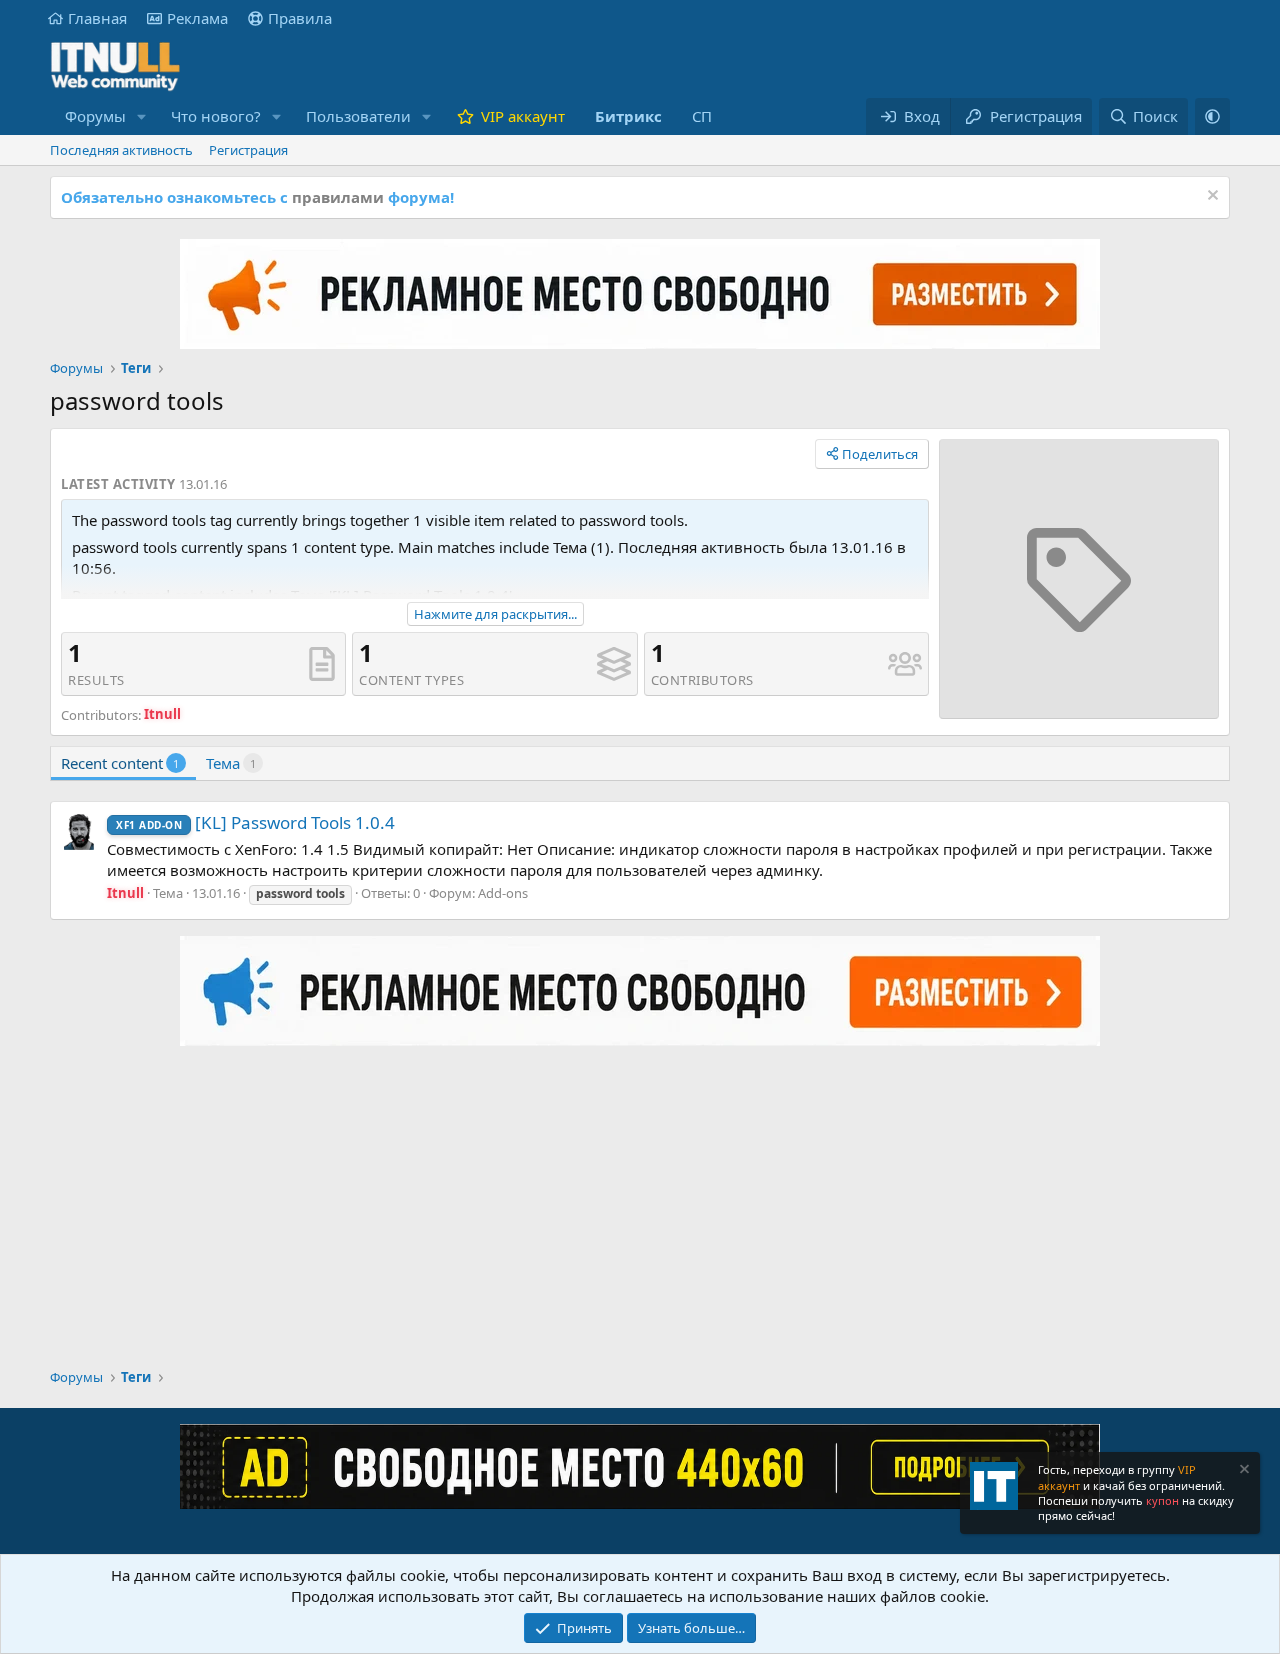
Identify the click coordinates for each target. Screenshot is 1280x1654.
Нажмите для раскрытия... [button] (495, 614)
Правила (300, 18)
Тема (231, 763)
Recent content (120, 763)
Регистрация (248, 150)
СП (702, 116)
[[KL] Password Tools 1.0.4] (79, 832)
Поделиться (880, 454)
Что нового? (216, 116)
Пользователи (358, 116)
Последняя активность (121, 150)
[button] (142, 116)
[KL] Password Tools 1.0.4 (255, 822)
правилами (338, 197)
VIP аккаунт (523, 116)
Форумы (95, 116)
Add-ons (503, 893)
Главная (97, 18)
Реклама (197, 18)
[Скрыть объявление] (1210, 197)
